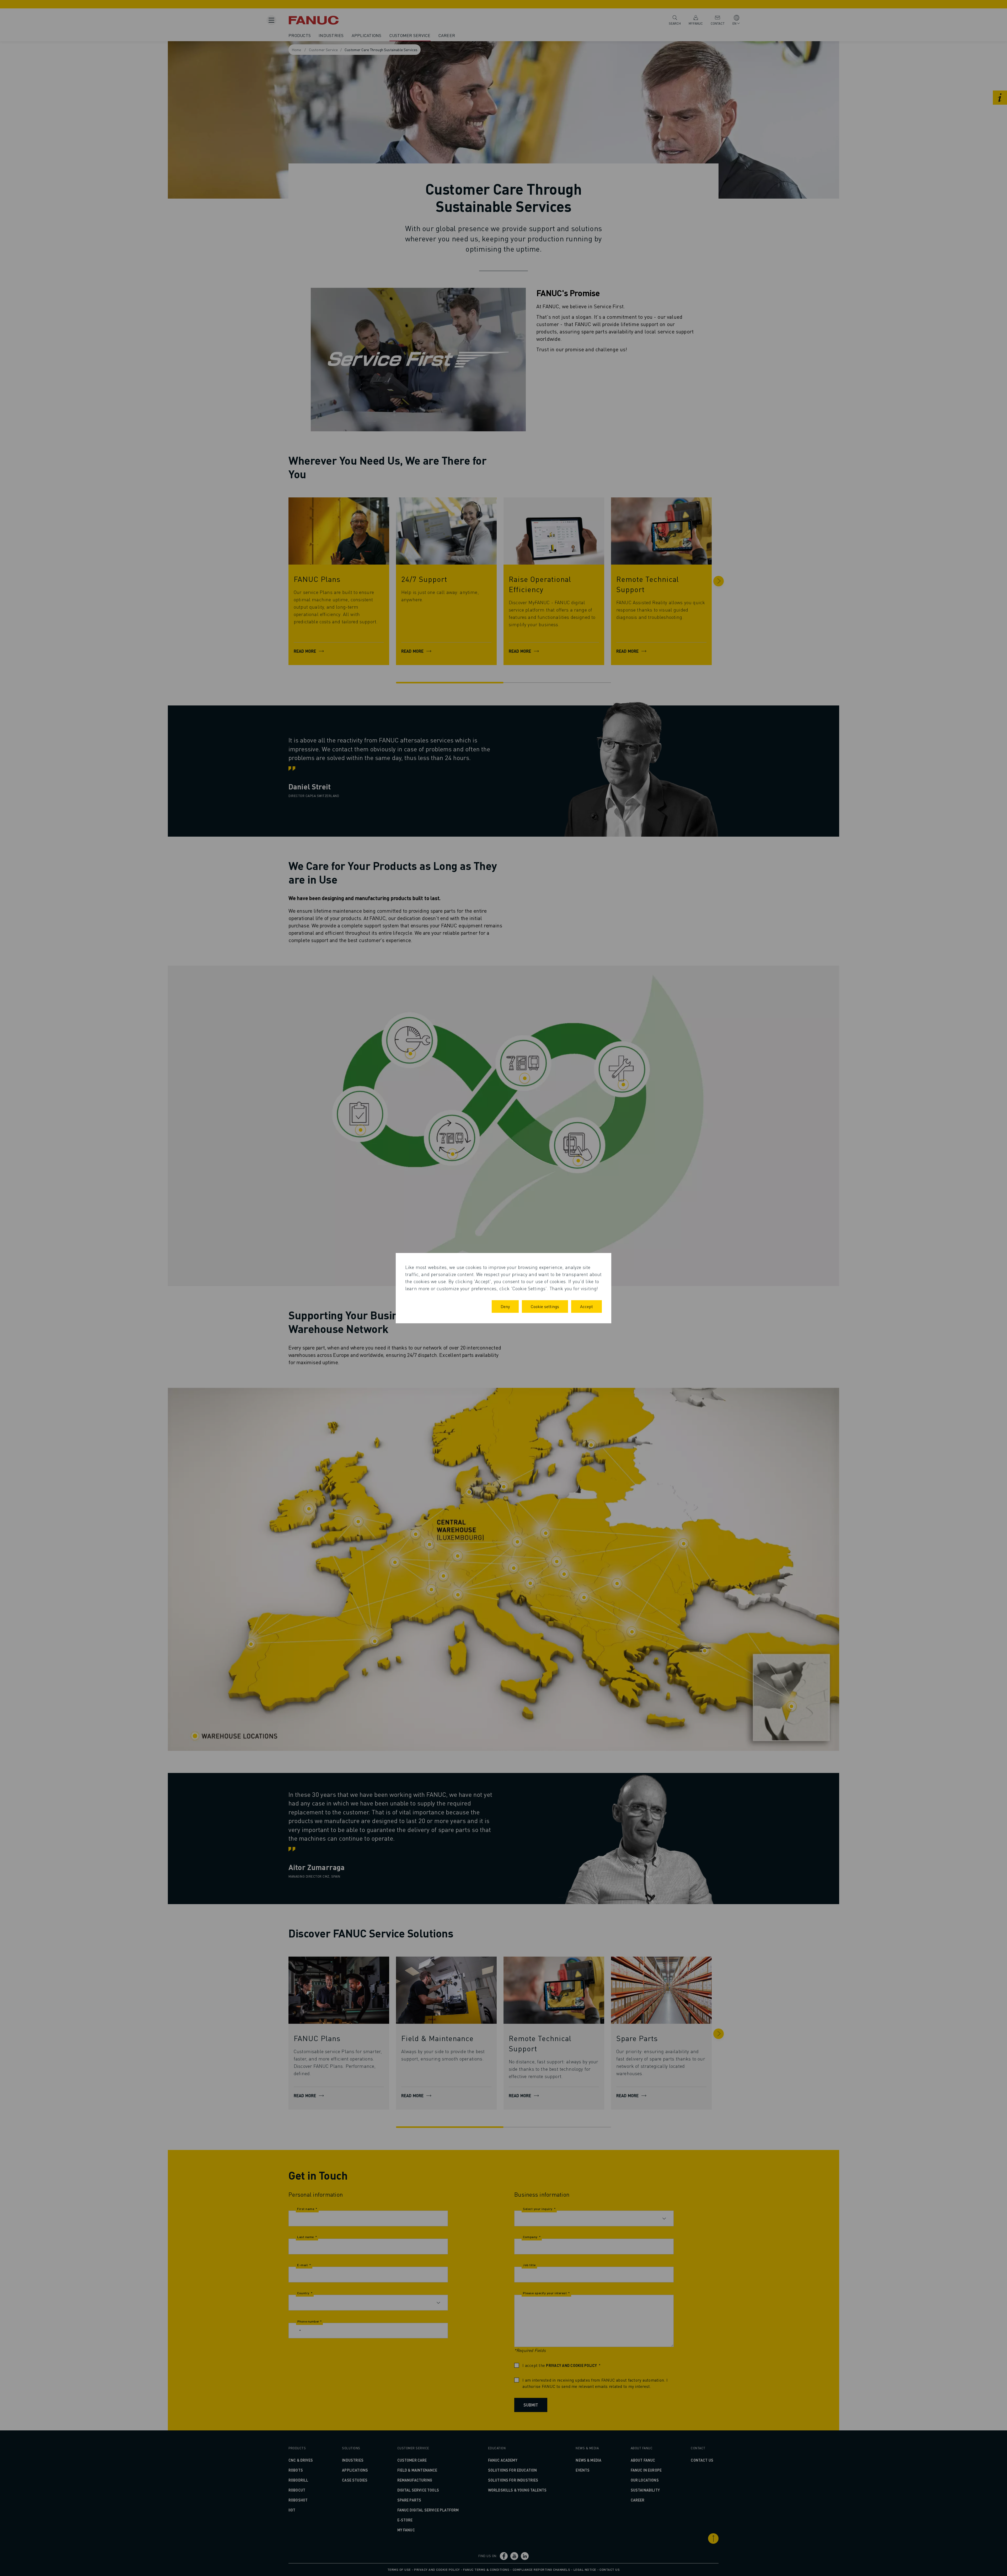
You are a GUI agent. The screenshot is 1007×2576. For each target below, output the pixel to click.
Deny (505, 1306)
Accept (586, 1306)
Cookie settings (545, 1306)
